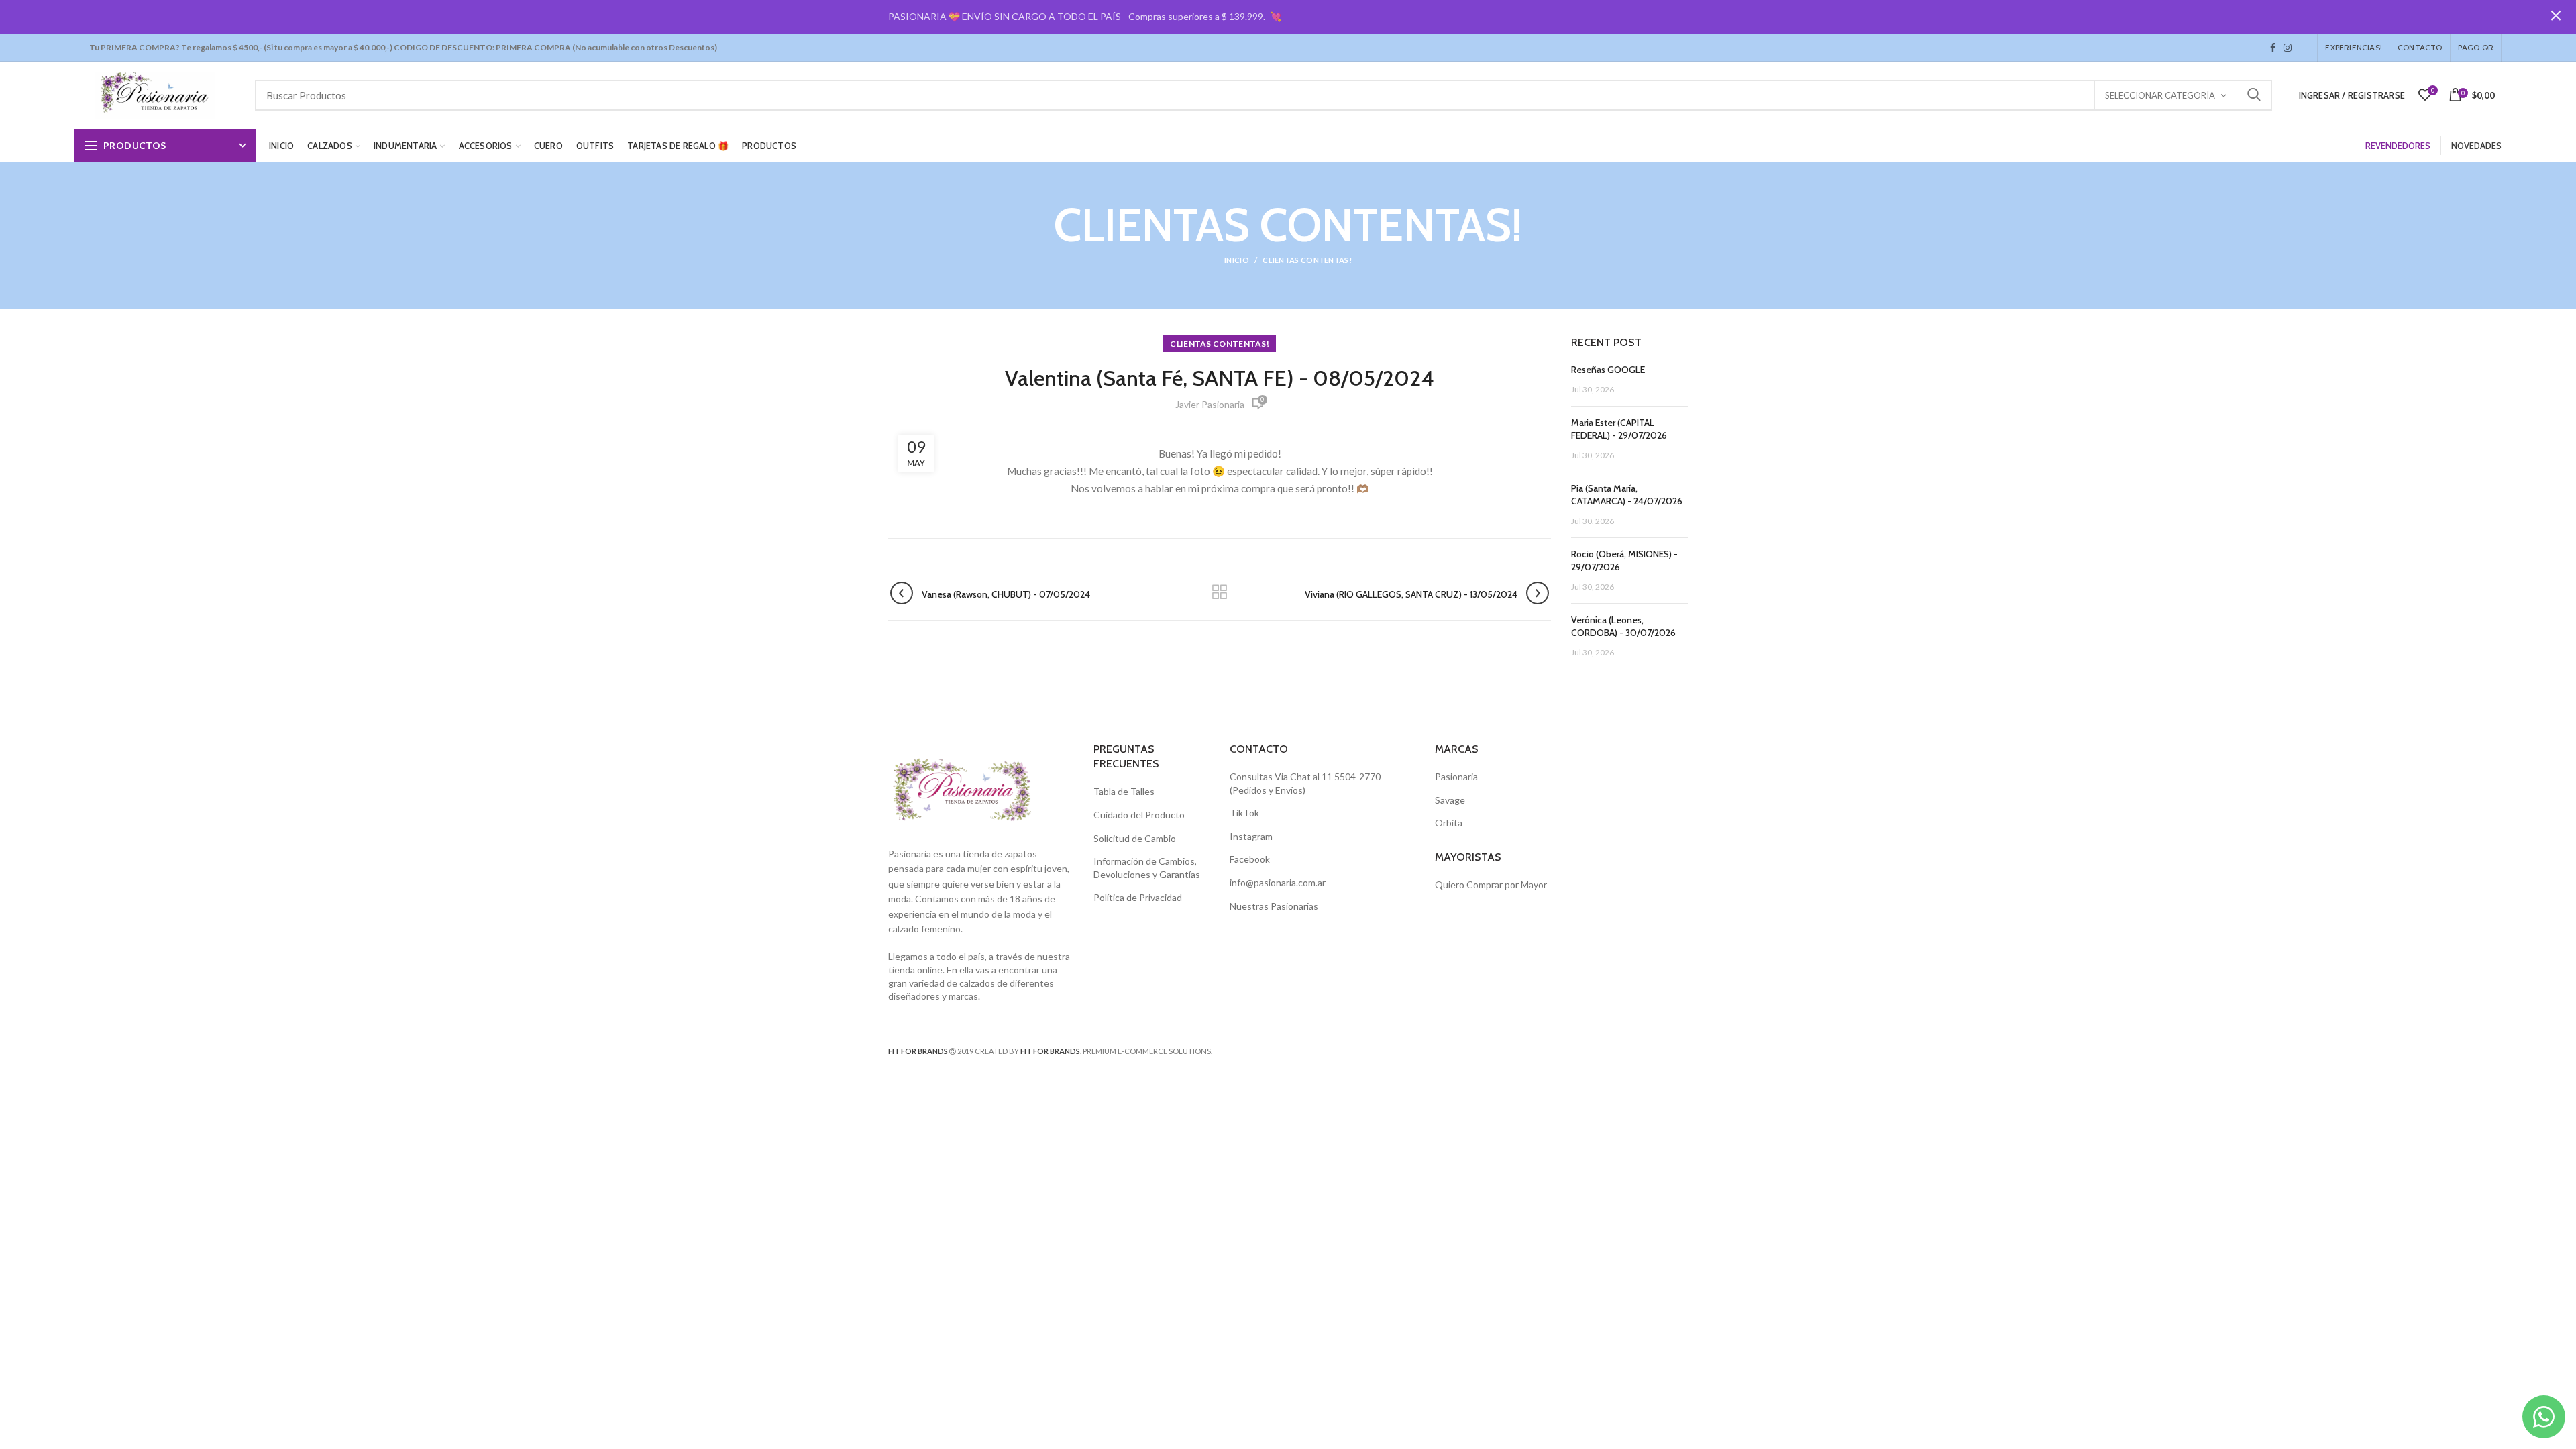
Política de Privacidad (1138, 897)
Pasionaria (1456, 776)
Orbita (1449, 823)
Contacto (2420, 47)
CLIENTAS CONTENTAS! (1307, 260)
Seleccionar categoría (2160, 95)
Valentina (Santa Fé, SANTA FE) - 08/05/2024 (1220, 378)
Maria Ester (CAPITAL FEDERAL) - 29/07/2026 (1619, 429)
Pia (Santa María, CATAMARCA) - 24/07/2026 (1627, 495)
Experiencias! (2354, 47)
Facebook (2273, 48)
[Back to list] (1220, 593)
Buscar (2254, 95)
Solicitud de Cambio (1135, 838)
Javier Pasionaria (1210, 404)
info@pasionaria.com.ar (1278, 882)
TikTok (2300, 48)
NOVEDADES (2476, 146)
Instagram (2288, 48)
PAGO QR (2476, 47)
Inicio (1237, 260)
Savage (1450, 800)
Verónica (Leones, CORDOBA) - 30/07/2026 (1623, 627)
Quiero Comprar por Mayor (1491, 884)
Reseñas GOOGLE (1608, 370)
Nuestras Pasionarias (1274, 906)
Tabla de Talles (1124, 791)
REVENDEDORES (2398, 146)
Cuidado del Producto (1139, 815)
